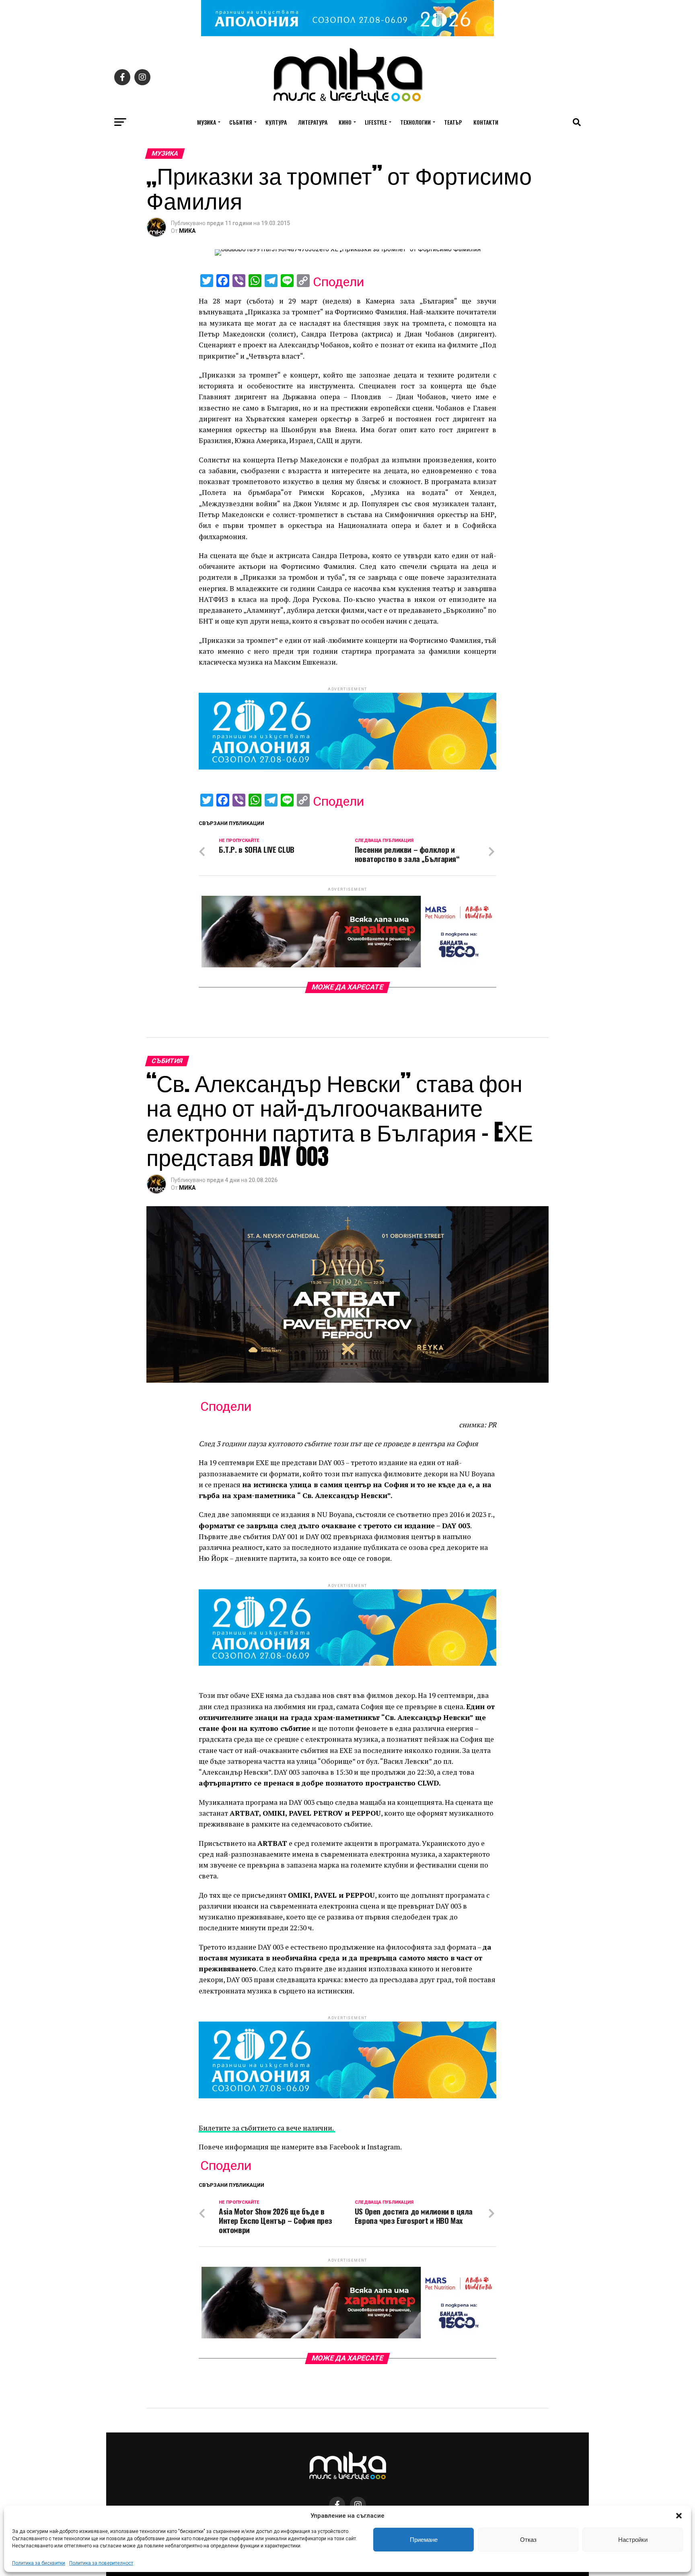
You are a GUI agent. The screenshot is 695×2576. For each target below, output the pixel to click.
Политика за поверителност (101, 2563)
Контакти (486, 122)
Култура (276, 122)
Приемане (424, 2540)
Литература (313, 122)
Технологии (415, 122)
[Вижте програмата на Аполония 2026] (347, 34)
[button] (679, 2516)
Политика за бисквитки (39, 2563)
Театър (453, 122)
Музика (207, 122)
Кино (345, 122)
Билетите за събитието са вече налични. (267, 2128)
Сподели (338, 282)
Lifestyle (376, 122)
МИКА (187, 231)
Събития (241, 122)
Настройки (633, 2540)
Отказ (528, 2540)
